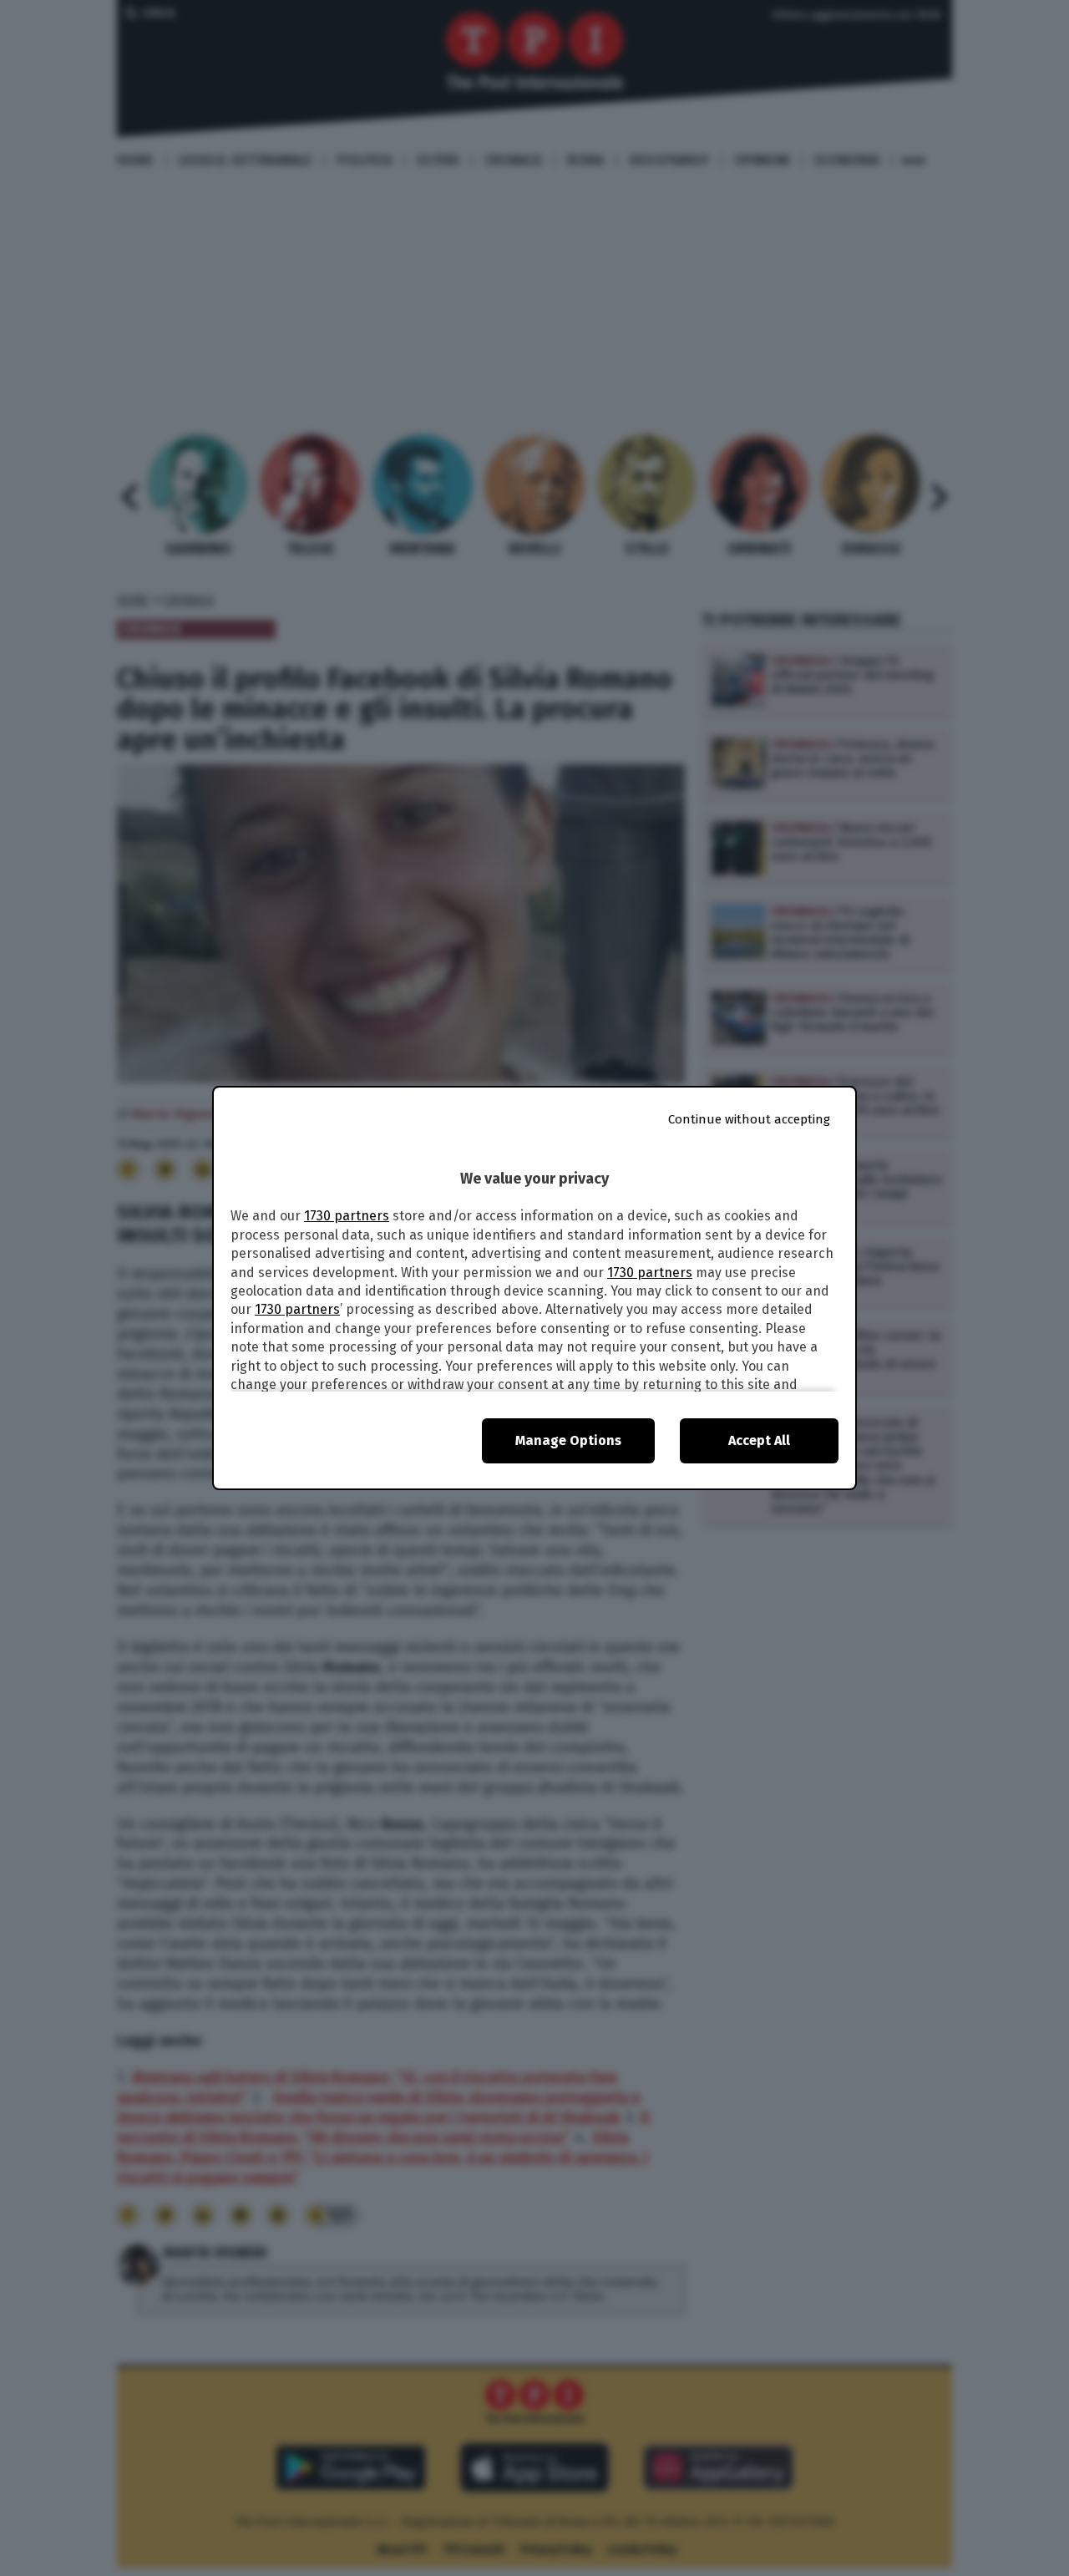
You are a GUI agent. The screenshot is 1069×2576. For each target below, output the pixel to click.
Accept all (759, 1440)
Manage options (568, 1440)
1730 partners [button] (347, 1216)
